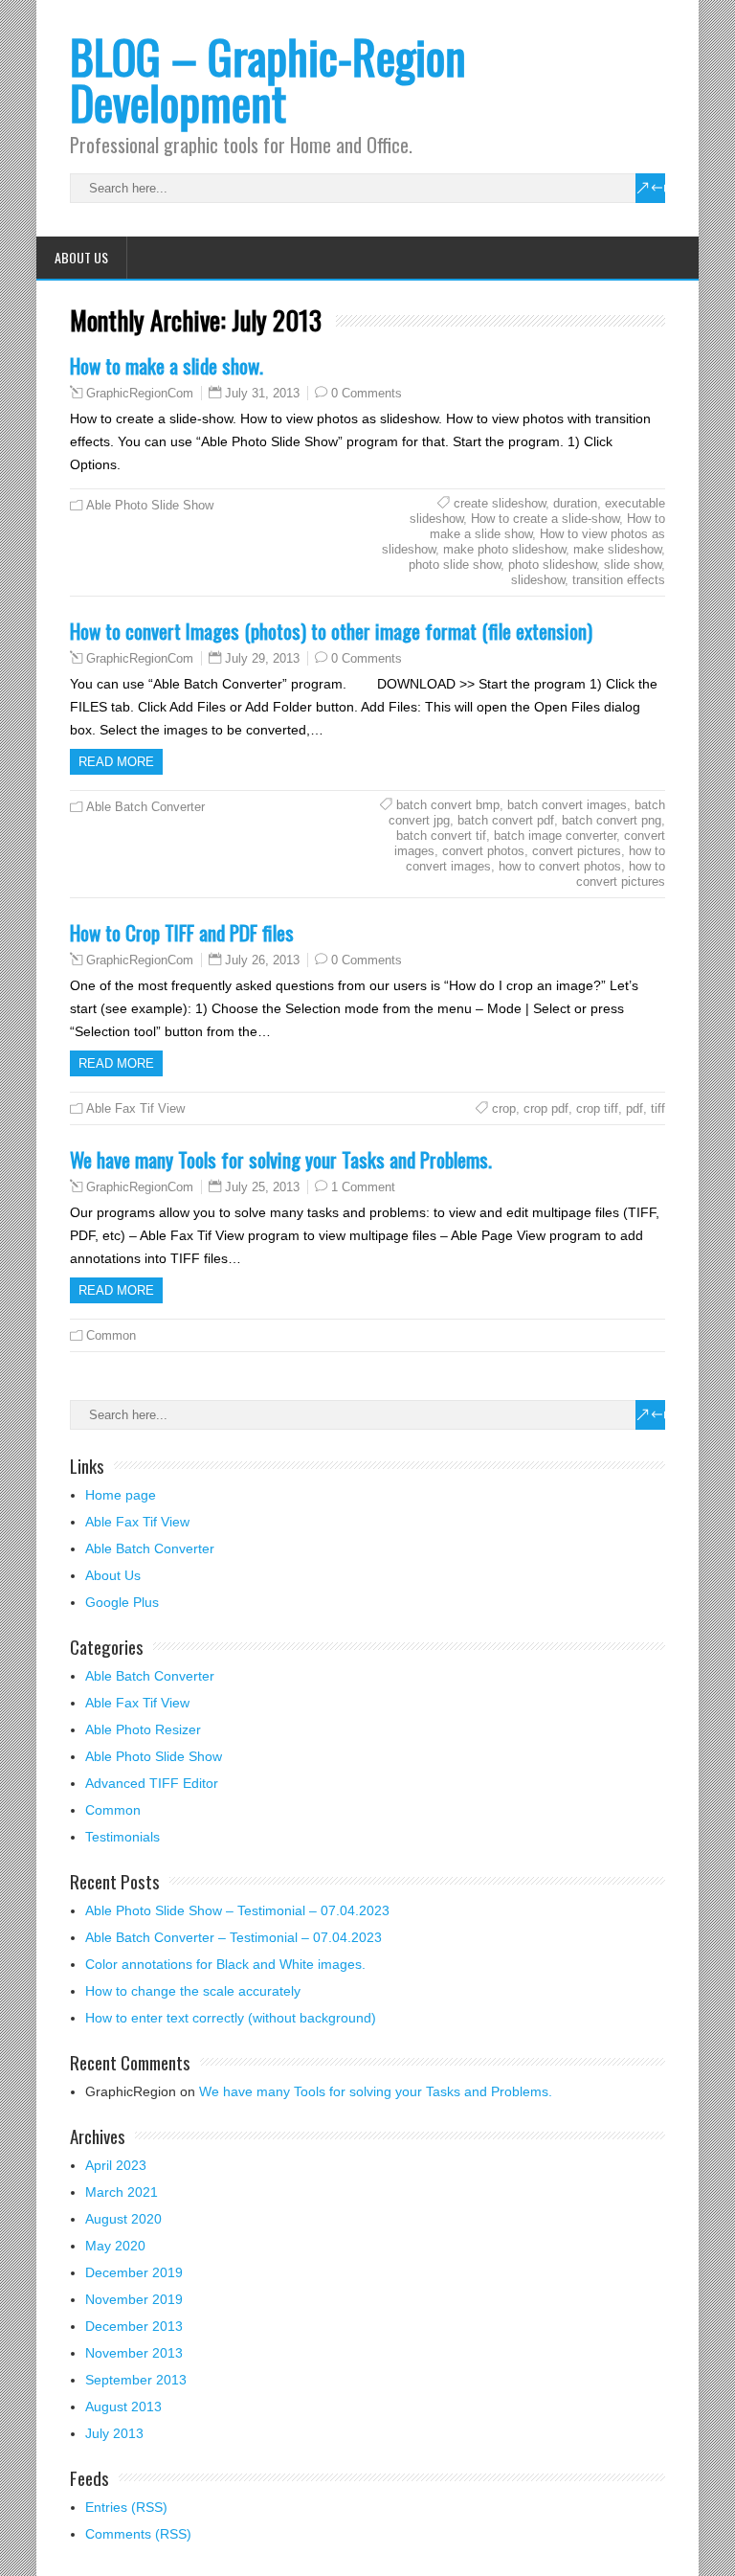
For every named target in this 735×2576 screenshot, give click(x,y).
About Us (81, 257)
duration (575, 503)
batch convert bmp (448, 805)
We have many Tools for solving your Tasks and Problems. (281, 1159)
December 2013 (134, 2326)
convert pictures (577, 851)
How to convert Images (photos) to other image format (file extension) (331, 631)
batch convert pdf (506, 820)
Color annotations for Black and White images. (225, 1964)
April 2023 (116, 2165)
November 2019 (134, 2299)
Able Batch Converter (145, 807)
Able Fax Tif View (135, 1108)
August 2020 (123, 2219)
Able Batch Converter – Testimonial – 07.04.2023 (234, 1937)
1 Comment (363, 1187)
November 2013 (134, 2353)
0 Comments (367, 393)
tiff (658, 1108)
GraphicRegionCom (140, 394)
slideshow (538, 580)
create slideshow (500, 503)
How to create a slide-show (545, 519)
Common (111, 1335)
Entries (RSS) (126, 2507)
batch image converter (555, 836)
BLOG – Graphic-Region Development (268, 79)
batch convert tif (441, 836)
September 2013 (136, 2380)
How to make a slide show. (167, 365)
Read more (116, 762)
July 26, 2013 (262, 960)
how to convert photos (560, 866)
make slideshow (617, 549)
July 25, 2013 (262, 1187)
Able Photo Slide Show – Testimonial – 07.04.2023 (237, 1910)
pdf (635, 1108)
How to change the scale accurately (193, 1991)
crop (504, 1108)
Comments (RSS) (138, 2534)
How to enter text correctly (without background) (231, 2018)
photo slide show (455, 565)
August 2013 (123, 2407)
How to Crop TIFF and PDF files (182, 932)
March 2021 (122, 2192)
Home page (121, 1495)
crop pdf (546, 1108)
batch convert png (612, 820)
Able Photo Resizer (143, 1729)
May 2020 (115, 2246)
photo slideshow (552, 565)
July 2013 (114, 2433)
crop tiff (597, 1108)
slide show (633, 565)
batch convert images (567, 805)
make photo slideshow (504, 549)
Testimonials (122, 1837)
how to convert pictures (621, 874)
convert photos (483, 851)
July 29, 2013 (262, 658)
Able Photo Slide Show (150, 505)
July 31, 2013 (262, 393)
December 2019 (134, 2272)
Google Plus (122, 1602)
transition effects (619, 580)
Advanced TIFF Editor (152, 1783)
